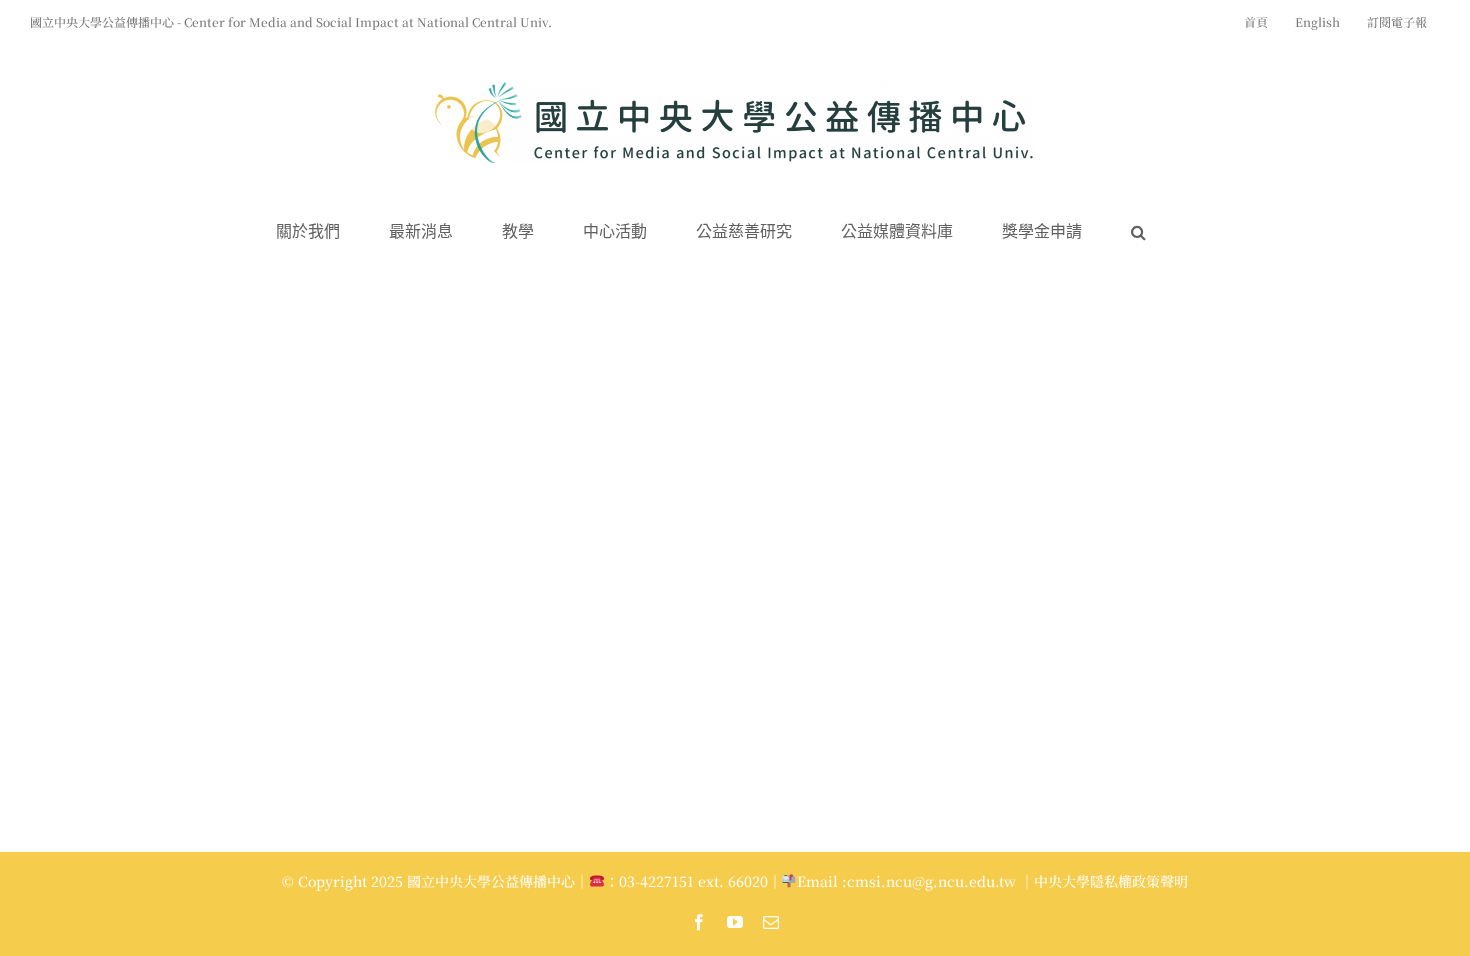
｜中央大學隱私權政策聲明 (1104, 881)
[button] (1138, 232)
